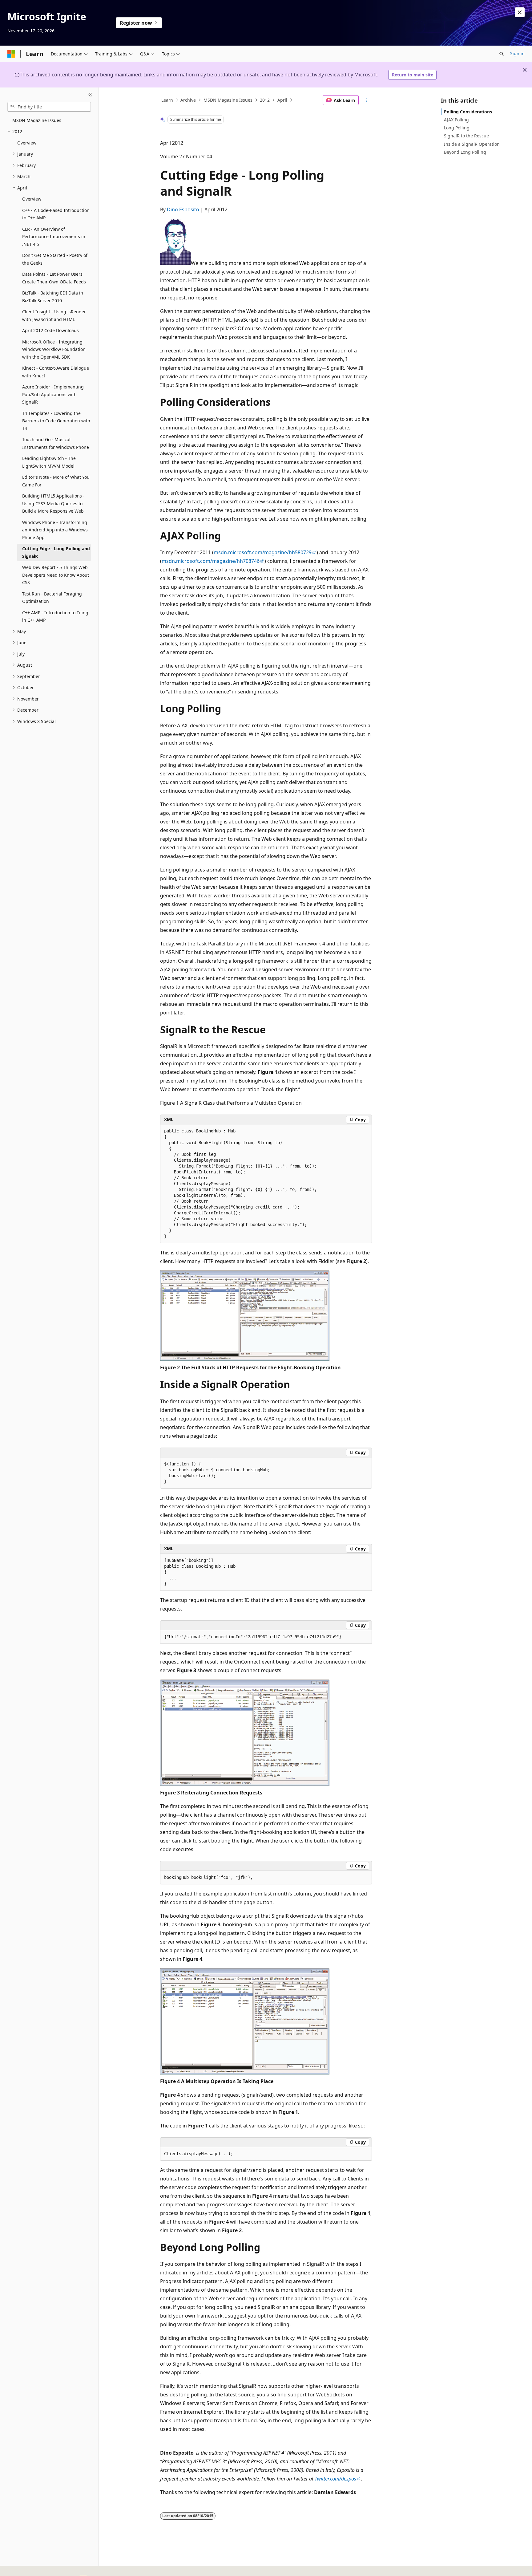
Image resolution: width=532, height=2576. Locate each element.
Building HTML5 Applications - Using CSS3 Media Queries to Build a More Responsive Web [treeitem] (53, 503)
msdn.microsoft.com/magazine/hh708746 (211, 561)
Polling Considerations (468, 112)
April (282, 100)
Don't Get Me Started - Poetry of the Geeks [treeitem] (55, 259)
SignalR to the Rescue (466, 136)
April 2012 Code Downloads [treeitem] (50, 330)
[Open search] (502, 54)
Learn (167, 100)
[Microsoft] (11, 54)
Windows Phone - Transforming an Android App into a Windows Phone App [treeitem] (55, 530)
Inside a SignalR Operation (472, 144)
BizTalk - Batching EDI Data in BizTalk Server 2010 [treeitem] (53, 297)
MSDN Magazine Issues (228, 100)
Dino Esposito (183, 209)
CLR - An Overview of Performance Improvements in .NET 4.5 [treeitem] (54, 237)
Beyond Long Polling (465, 152)
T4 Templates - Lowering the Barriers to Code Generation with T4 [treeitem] (56, 421)
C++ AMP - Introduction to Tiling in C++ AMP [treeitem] (55, 616)
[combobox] (49, 107)
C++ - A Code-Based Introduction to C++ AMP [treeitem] (56, 214)
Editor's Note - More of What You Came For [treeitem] (56, 481)
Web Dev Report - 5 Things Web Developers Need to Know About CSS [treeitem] (56, 575)
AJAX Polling (456, 120)
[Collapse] (90, 95)
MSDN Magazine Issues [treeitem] (37, 120)
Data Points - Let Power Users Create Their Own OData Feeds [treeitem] (54, 278)
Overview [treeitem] (27, 143)
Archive (188, 100)
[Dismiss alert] (520, 12)
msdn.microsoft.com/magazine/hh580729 (263, 552)
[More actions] (367, 100)
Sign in (517, 53)
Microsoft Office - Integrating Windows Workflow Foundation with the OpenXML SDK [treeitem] (54, 349)
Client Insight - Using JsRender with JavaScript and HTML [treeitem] (54, 315)
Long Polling (457, 128)
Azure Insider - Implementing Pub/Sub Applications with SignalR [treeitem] (53, 394)
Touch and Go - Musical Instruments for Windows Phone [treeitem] (56, 443)
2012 (265, 100)
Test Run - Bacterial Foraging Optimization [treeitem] (52, 598)
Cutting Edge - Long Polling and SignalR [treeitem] (56, 552)
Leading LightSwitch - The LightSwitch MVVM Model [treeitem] (49, 462)
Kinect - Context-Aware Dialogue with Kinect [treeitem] (56, 372)
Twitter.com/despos (335, 2479)
